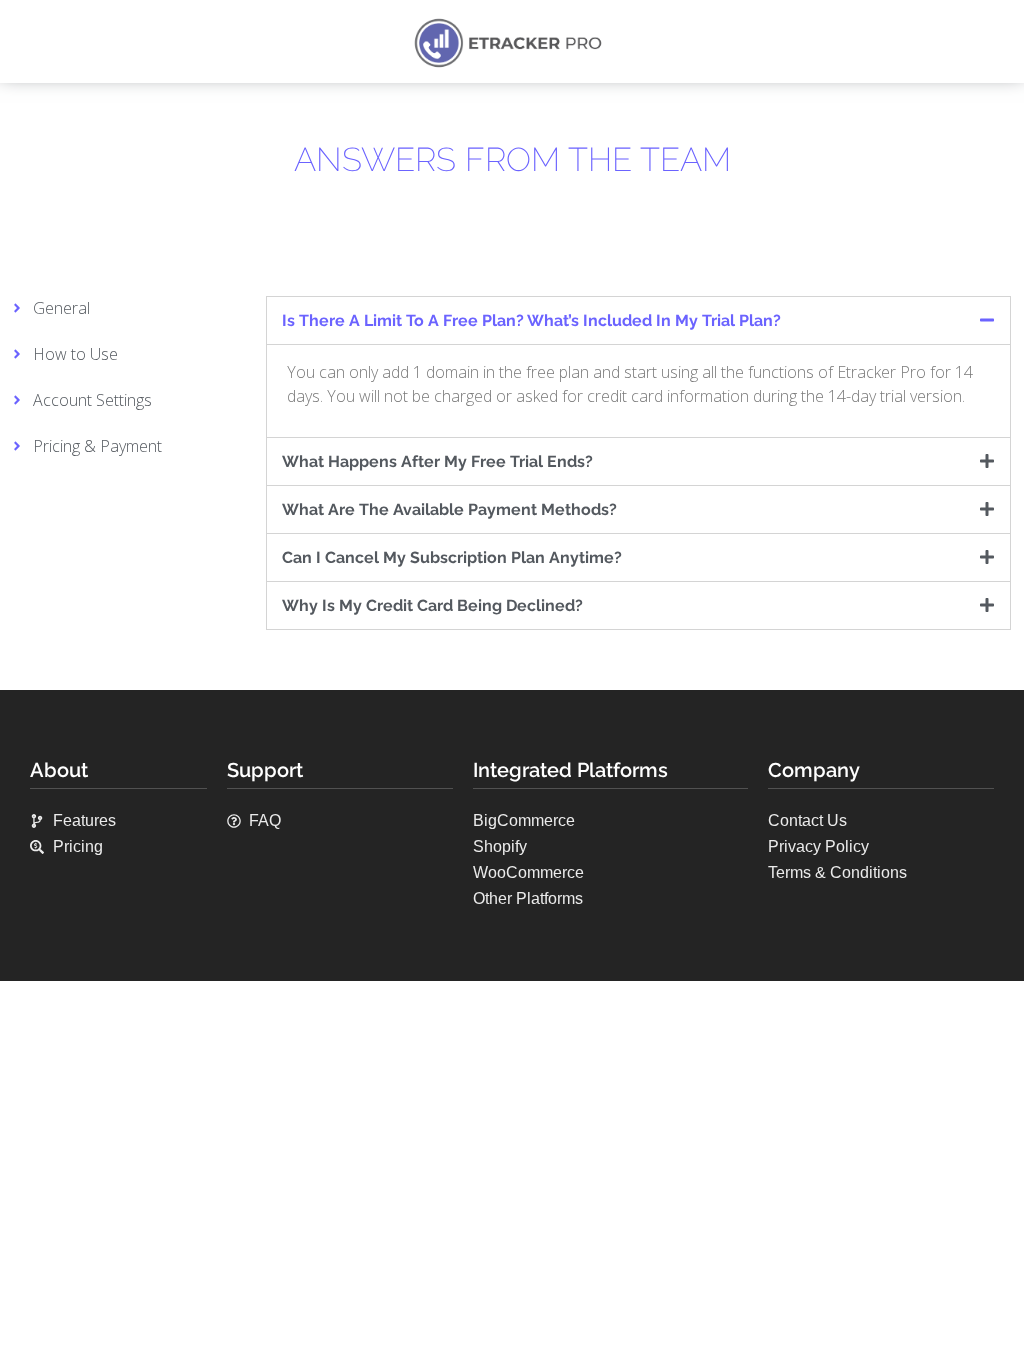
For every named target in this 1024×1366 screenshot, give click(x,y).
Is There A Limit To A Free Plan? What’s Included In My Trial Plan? (531, 320)
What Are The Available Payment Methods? (449, 509)
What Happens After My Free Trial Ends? (437, 461)
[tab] (638, 320)
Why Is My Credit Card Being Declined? (432, 605)
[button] (30, 42)
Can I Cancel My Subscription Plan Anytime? (452, 557)
